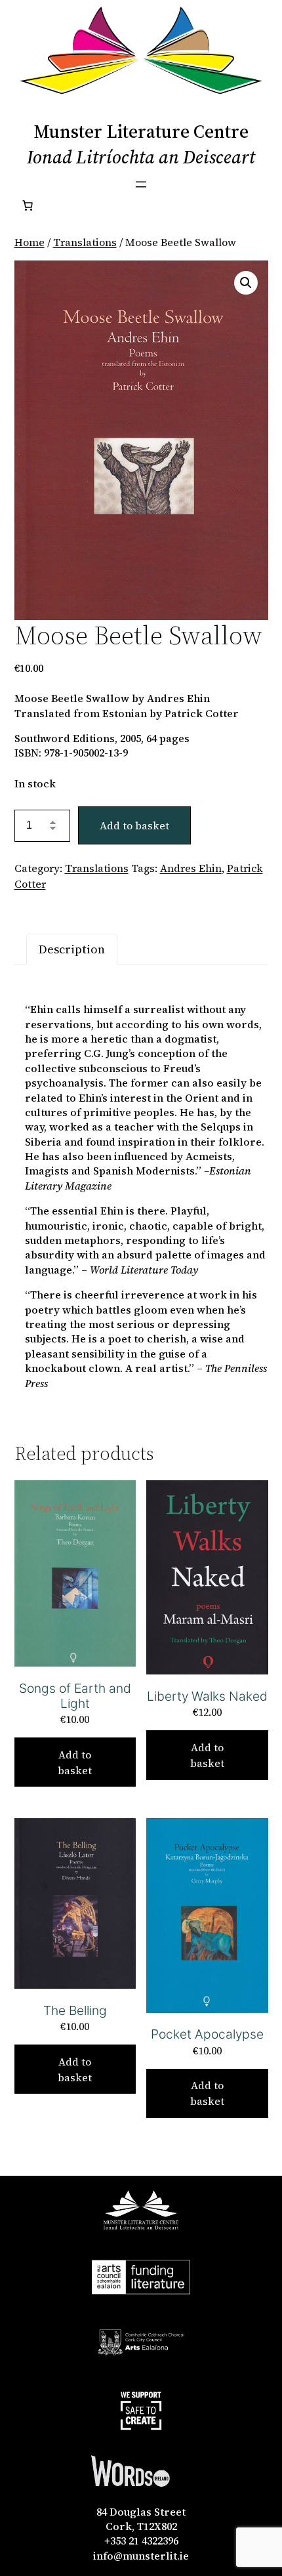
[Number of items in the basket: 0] (28, 205)
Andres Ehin (191, 868)
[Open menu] (141, 184)
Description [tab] (72, 949)
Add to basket (134, 825)
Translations (85, 242)
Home (30, 242)
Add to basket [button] (75, 1762)
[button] (246, 283)
